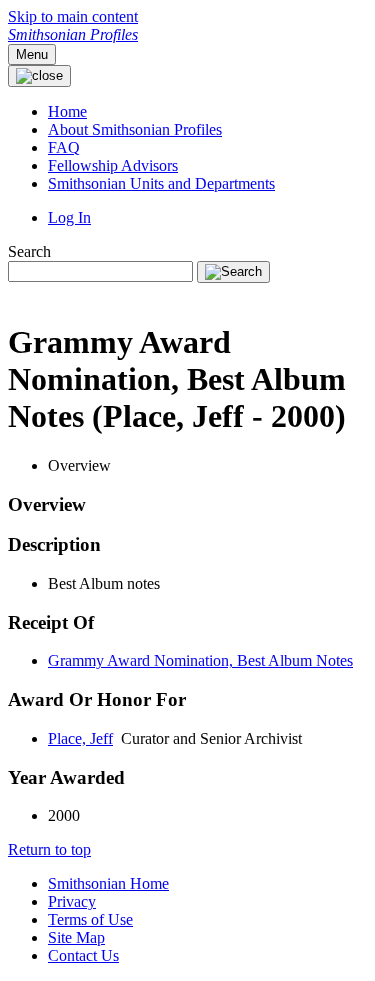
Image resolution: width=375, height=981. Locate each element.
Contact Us (83, 955)
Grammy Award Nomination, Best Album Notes (200, 660)
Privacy (72, 901)
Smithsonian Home (108, 883)
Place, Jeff (80, 738)
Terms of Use (90, 919)
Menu (32, 54)
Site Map (76, 937)
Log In (69, 217)
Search (29, 251)
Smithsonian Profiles (73, 34)
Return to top (49, 849)
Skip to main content (73, 16)
